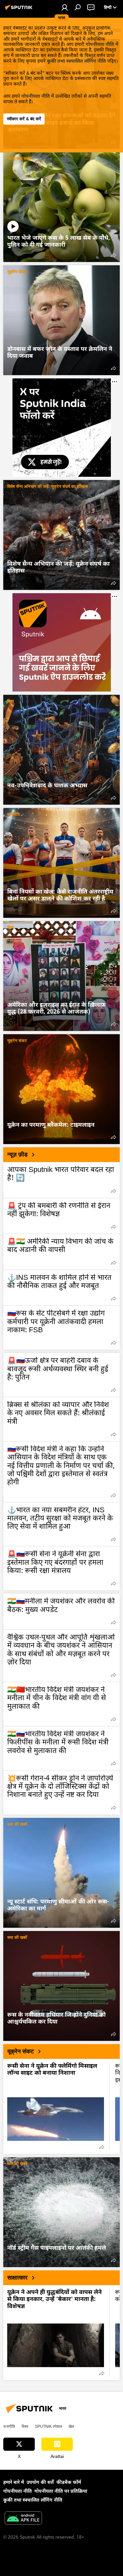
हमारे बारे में (14, 2483)
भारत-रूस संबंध (19, 159)
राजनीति (13, 814)
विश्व (10, 701)
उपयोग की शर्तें (40, 2483)
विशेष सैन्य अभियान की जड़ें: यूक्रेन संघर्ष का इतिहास (48, 486)
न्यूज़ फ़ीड (17, 1155)
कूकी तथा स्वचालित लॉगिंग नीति (76, 61)
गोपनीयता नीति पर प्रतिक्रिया (61, 2492)
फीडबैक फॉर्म (69, 2483)
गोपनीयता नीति (100, 45)
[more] (113, 255)
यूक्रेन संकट (17, 272)
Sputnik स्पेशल (48, 2426)
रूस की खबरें (17, 1824)
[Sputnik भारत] (20, 10)
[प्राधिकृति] (65, 7)
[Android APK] (23, 2519)
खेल (71, 2426)
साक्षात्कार (17, 2278)
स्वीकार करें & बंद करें (24, 119)
